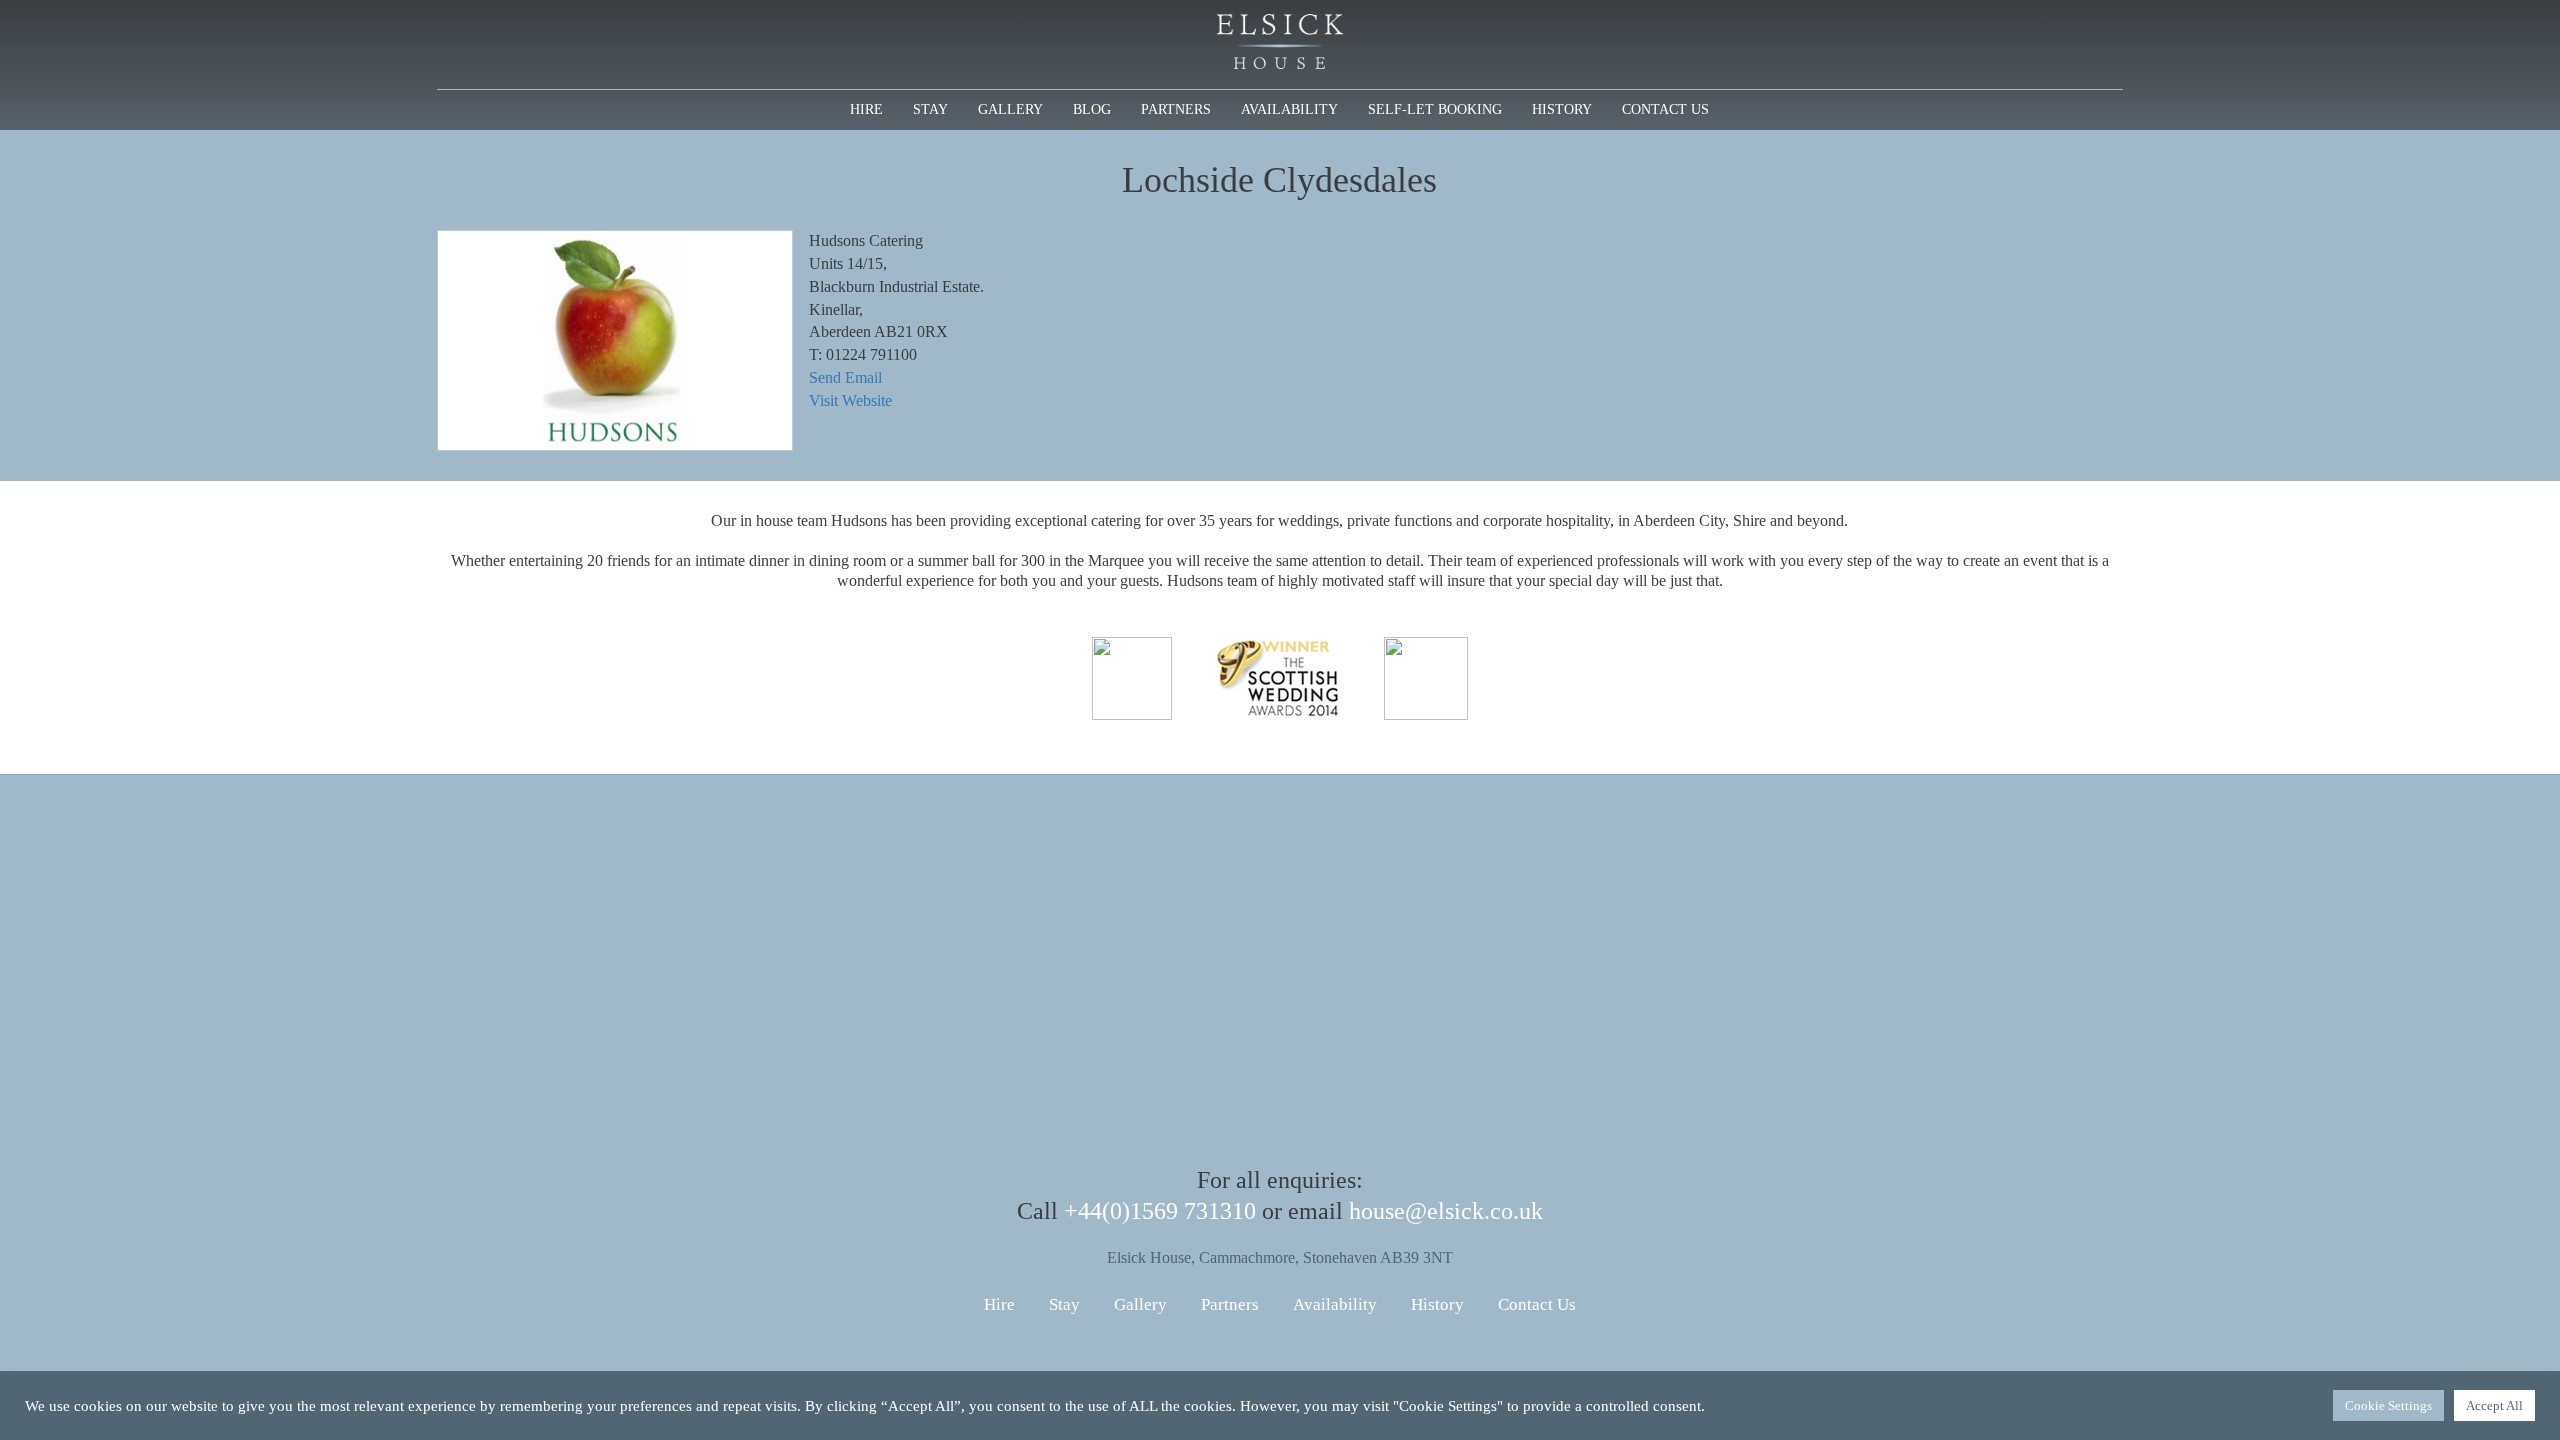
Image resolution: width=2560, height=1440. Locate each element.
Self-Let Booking (1435, 109)
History (1562, 109)
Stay (930, 109)
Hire (866, 109)
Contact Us (1665, 109)
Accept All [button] (2494, 1405)
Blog (1092, 109)
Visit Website (850, 400)
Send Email (845, 377)
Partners (1176, 109)
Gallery (1010, 109)
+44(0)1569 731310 (1160, 1211)
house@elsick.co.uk (1446, 1211)
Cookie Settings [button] (2388, 1405)
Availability (1289, 109)
